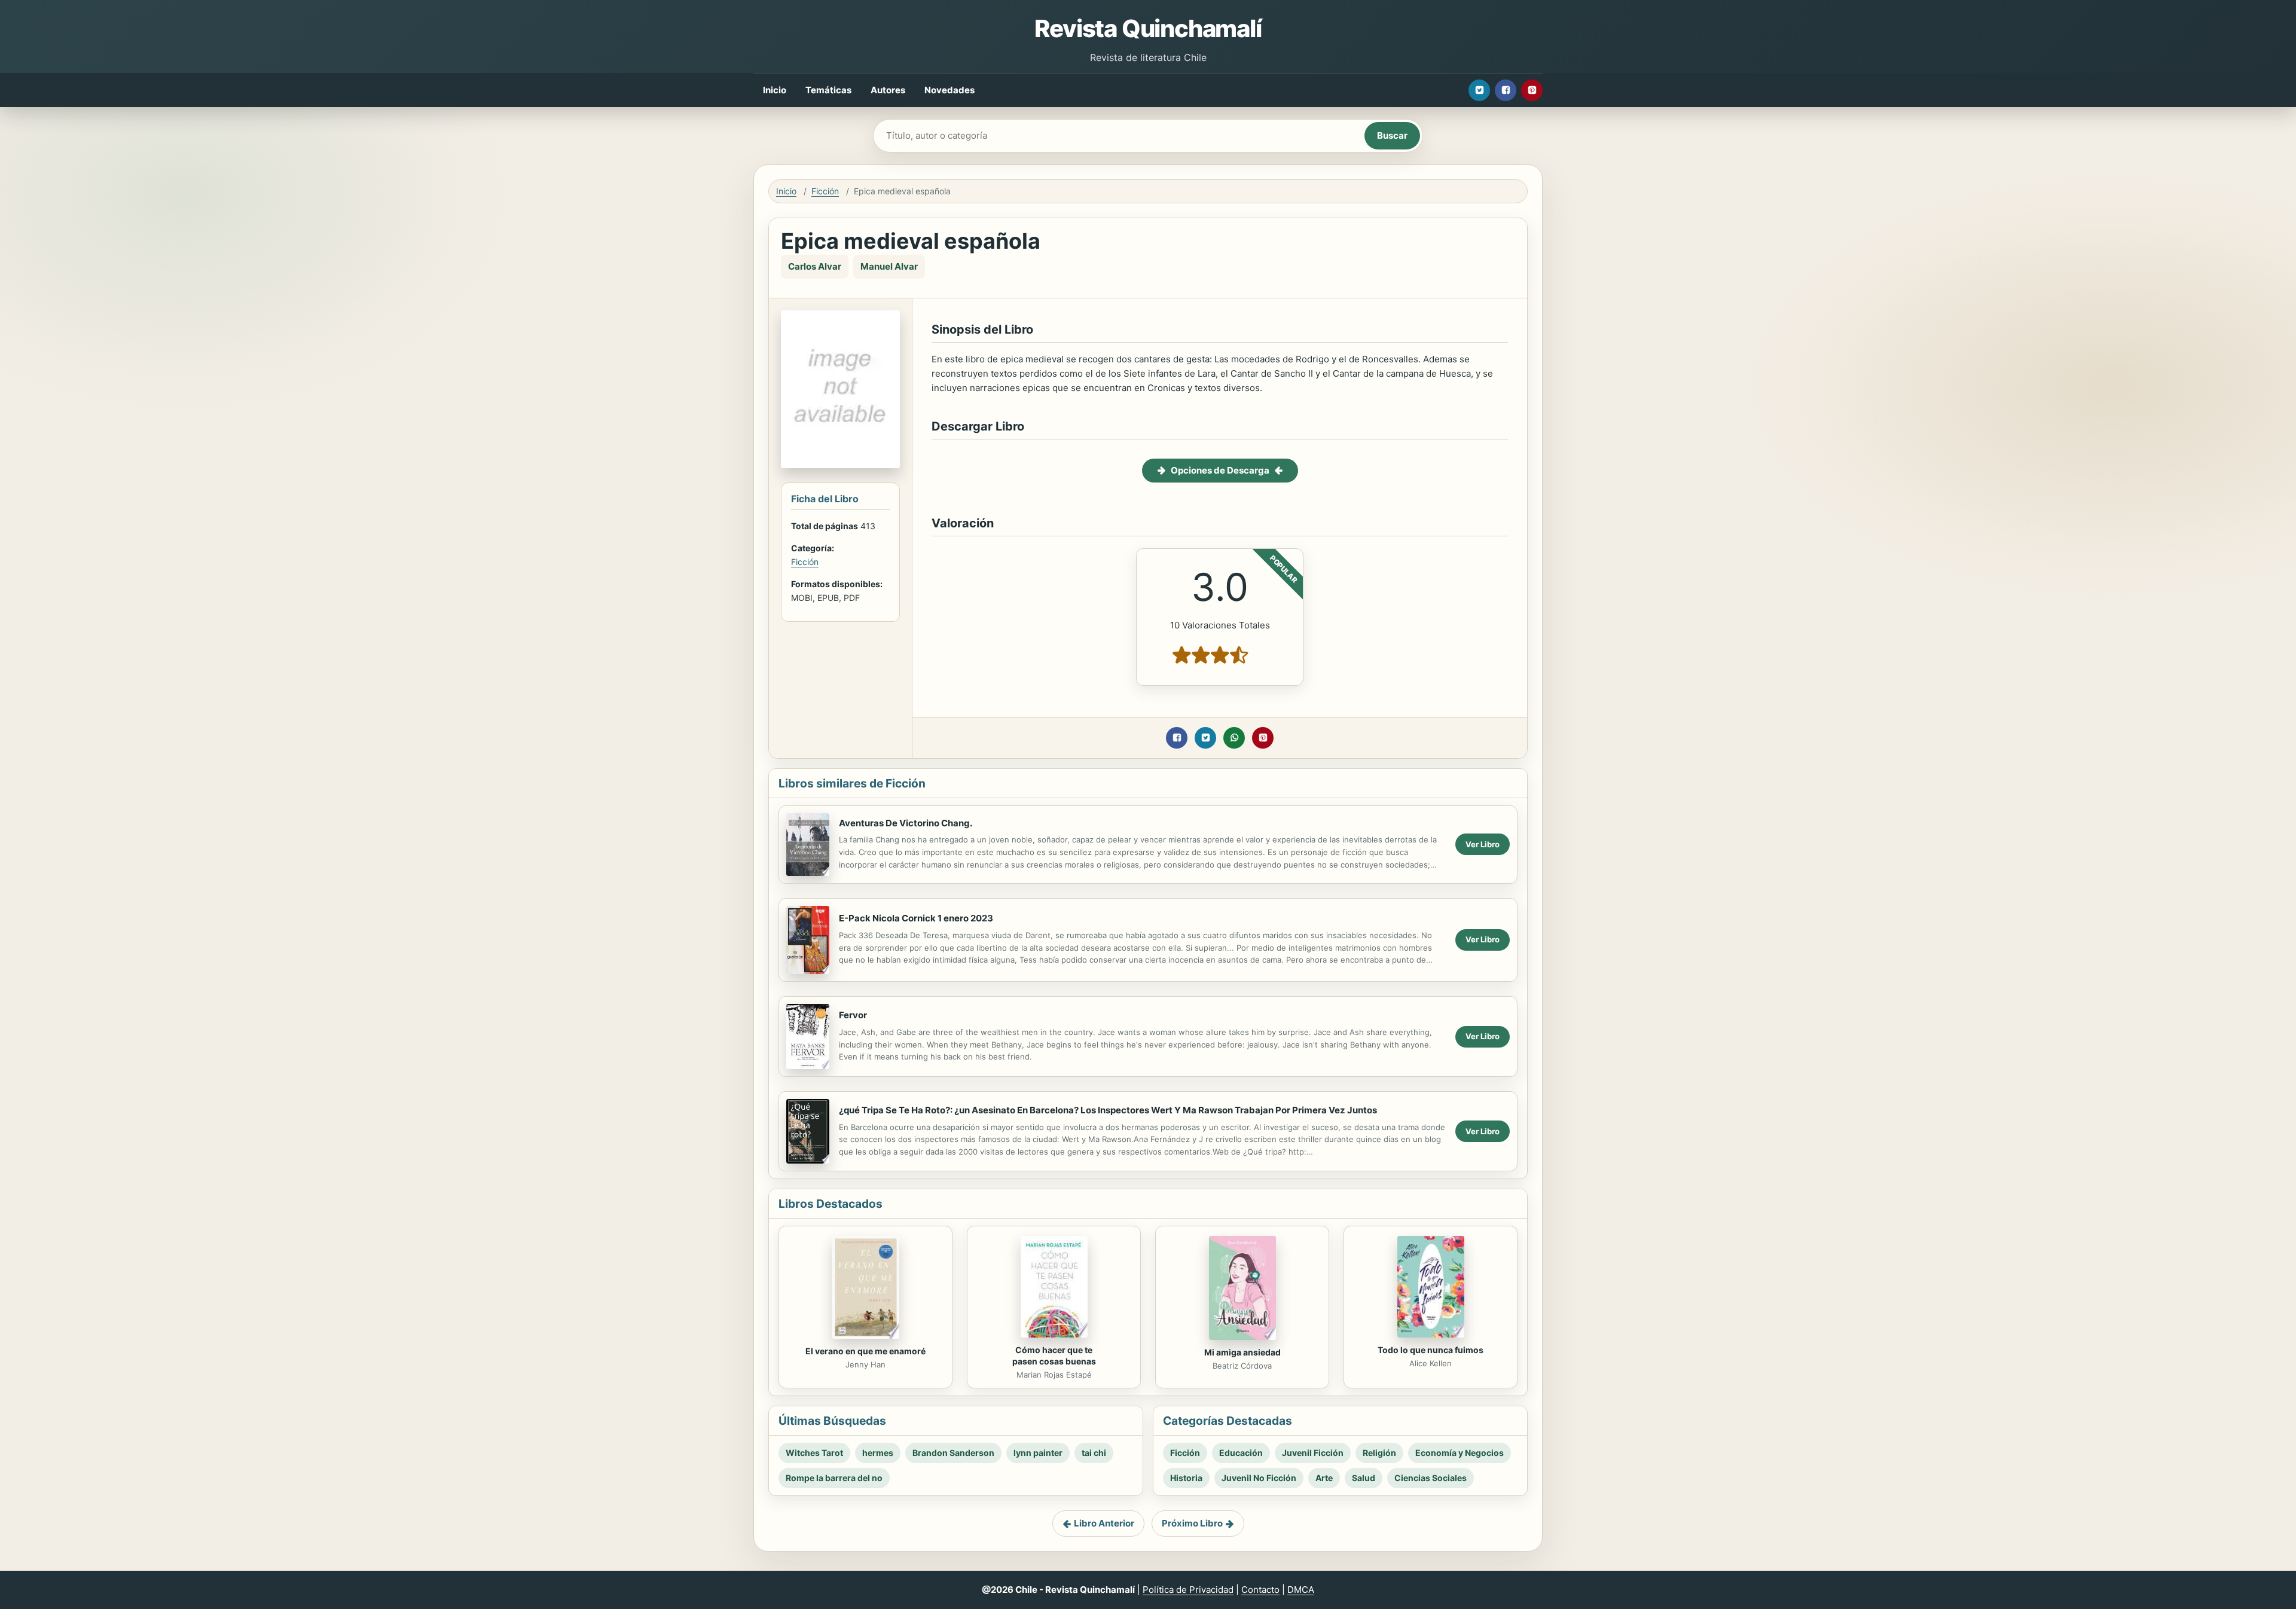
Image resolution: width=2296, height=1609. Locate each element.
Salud (1364, 1478)
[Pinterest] (1532, 90)
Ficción (825, 191)
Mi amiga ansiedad (1242, 1352)
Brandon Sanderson (953, 1453)
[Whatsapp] (1234, 738)
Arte (1324, 1478)
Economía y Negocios (1460, 1453)
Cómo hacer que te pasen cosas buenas (1054, 1355)
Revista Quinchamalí (1148, 28)
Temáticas (828, 90)
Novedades (949, 90)
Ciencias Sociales (1431, 1478)
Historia (1186, 1478)
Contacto (1260, 1590)
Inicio (775, 90)
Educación (1241, 1453)
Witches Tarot (814, 1453)
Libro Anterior (1104, 1523)
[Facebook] (1506, 90)
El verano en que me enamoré (865, 1351)
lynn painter (1038, 1453)
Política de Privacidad (1188, 1590)
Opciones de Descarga (1220, 470)
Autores (888, 90)
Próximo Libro (1192, 1523)
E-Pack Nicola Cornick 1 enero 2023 (916, 918)
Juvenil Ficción (1313, 1453)
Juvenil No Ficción (1259, 1478)
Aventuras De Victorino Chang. (906, 823)
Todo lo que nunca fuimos (1431, 1350)
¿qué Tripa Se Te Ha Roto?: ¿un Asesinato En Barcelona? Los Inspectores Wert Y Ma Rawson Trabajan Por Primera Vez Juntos (1108, 1110)
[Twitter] (1479, 90)
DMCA (1301, 1590)
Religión (1379, 1453)
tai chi (1094, 1453)
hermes (878, 1453)
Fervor (853, 1015)
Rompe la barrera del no (834, 1478)
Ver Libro (1483, 844)
